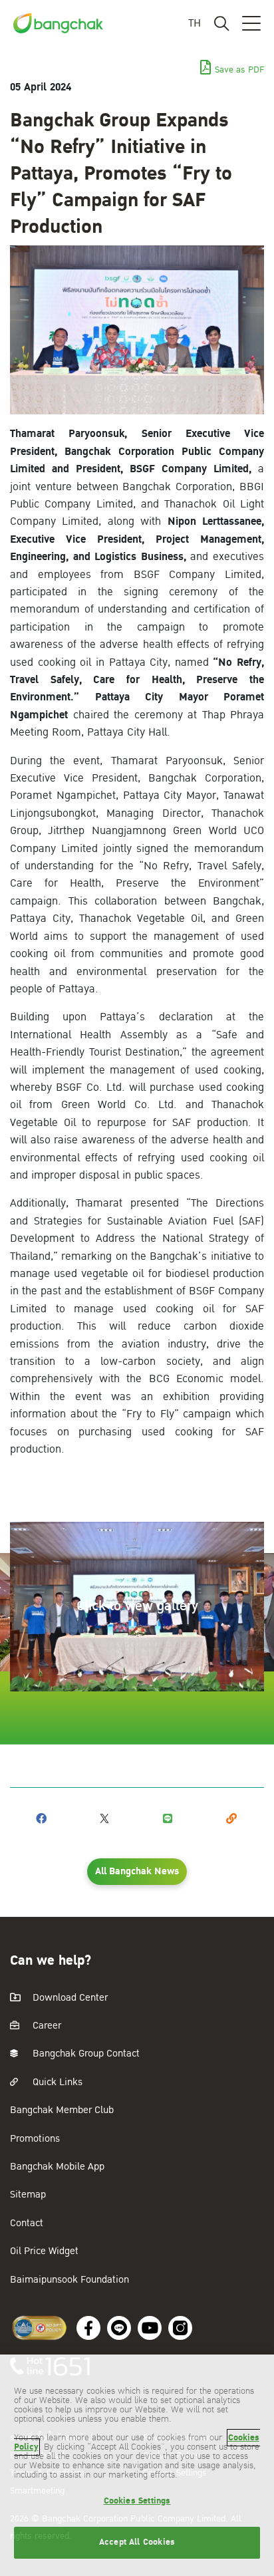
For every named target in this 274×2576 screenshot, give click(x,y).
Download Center (69, 1998)
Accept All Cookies (137, 2542)
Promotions (35, 2139)
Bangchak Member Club (62, 2110)
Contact (27, 2223)
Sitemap (28, 2195)
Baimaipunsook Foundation (69, 2280)
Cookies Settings (137, 2501)
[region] (137, 2465)
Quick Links (56, 2082)
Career (46, 2026)
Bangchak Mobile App (57, 2167)
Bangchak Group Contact (85, 2054)
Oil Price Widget (44, 2251)
